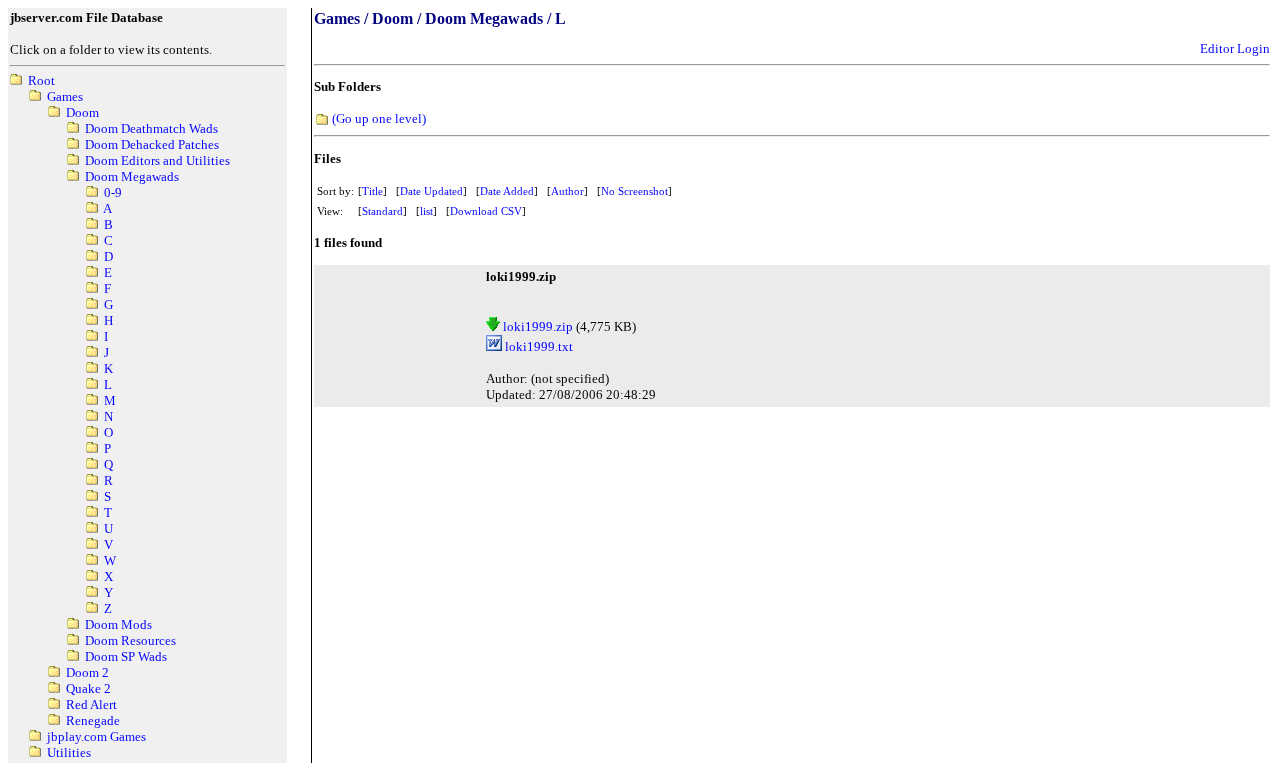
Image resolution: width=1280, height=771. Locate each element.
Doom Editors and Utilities (157, 160)
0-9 (113, 192)
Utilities (69, 752)
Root (41, 80)
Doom (82, 112)
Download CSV (486, 211)
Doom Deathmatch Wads (151, 128)
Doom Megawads (132, 176)
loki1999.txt (537, 346)
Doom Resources (130, 640)
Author (567, 191)
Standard (382, 211)
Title (372, 191)
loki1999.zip (536, 326)
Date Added (507, 191)
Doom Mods (118, 624)
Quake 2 (88, 688)
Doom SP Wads (126, 656)
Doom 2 (87, 672)
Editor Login (1235, 48)
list (426, 211)
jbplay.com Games (96, 736)
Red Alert (91, 704)
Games (65, 96)
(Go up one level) (379, 118)
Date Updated (431, 191)
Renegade (93, 720)
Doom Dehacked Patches (152, 144)
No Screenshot (634, 191)
